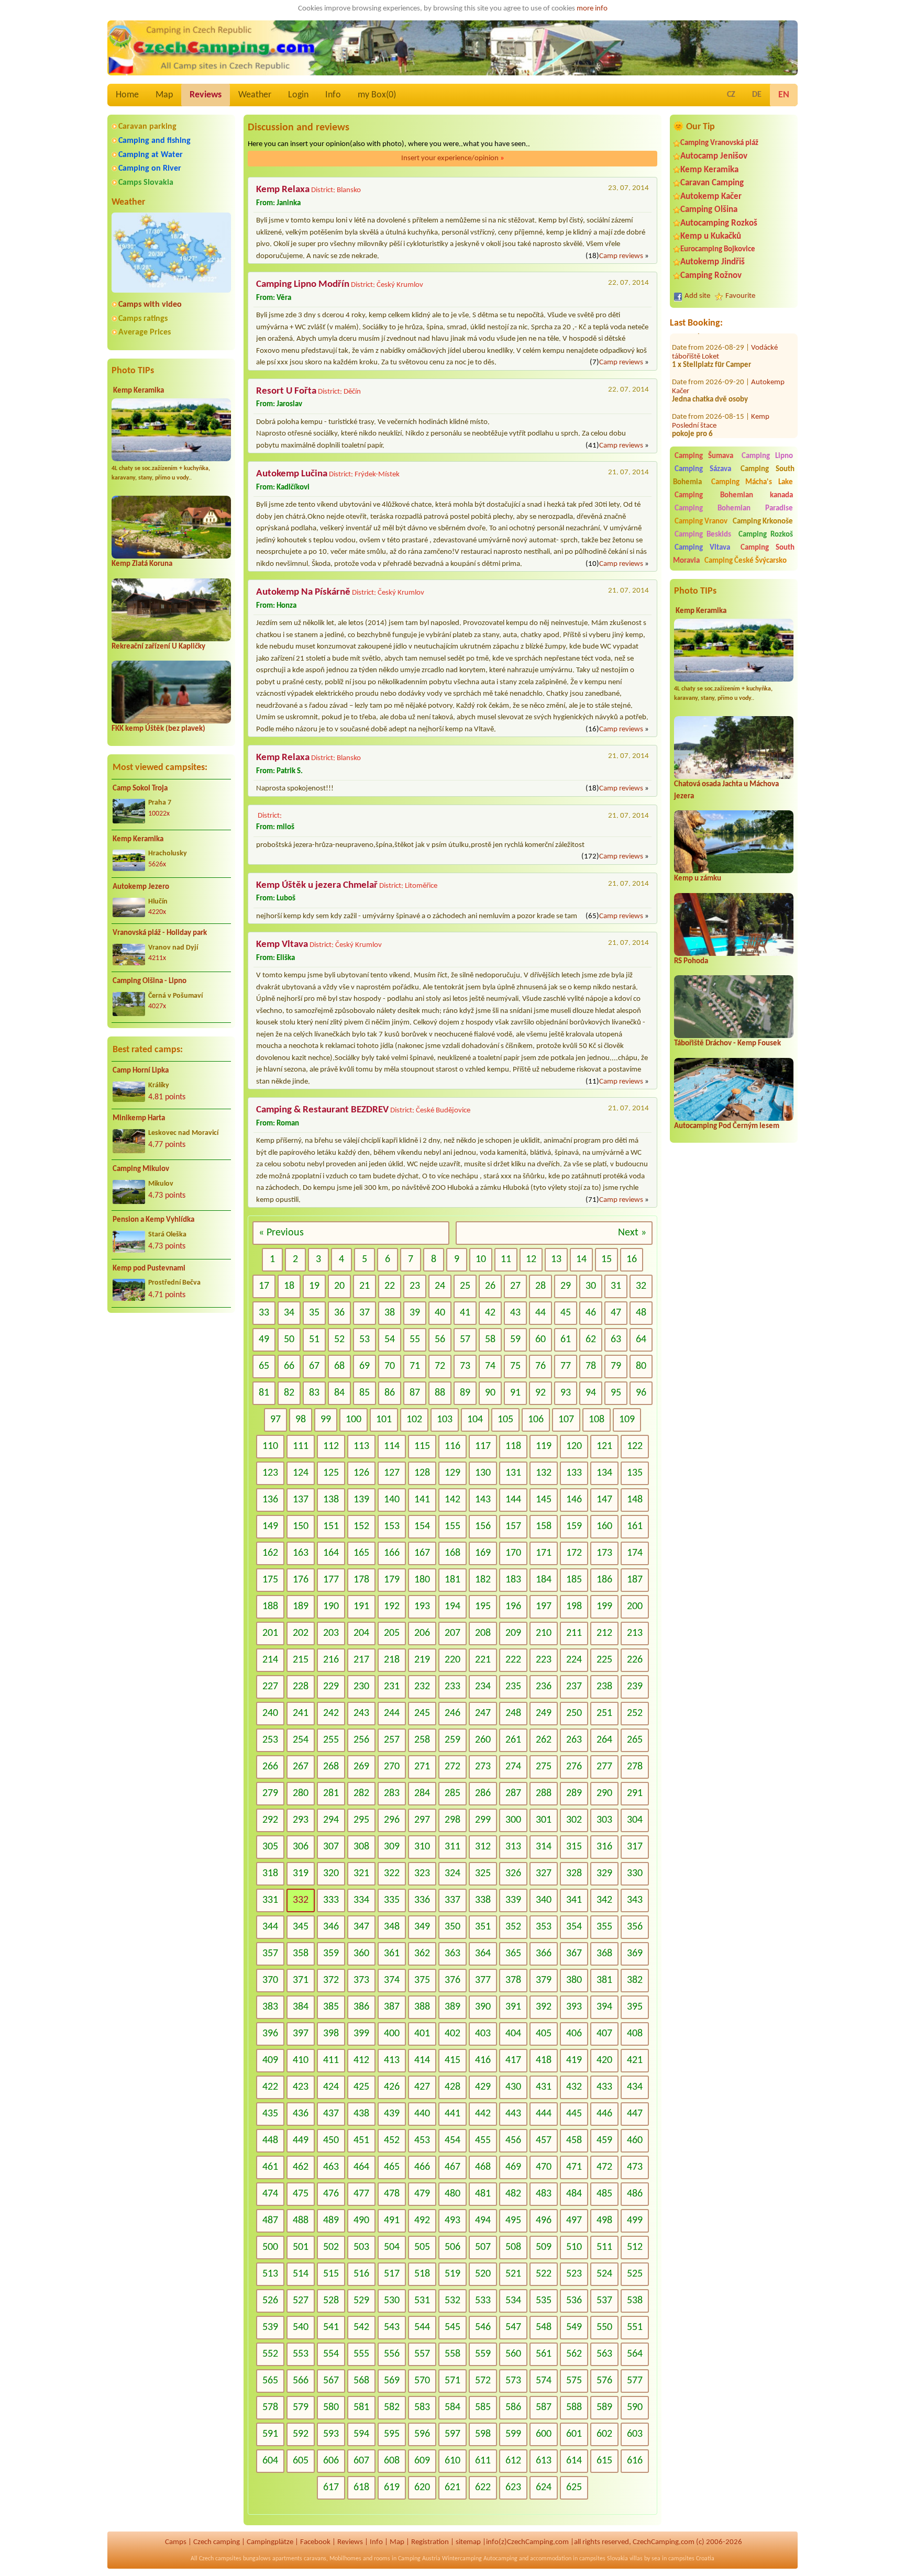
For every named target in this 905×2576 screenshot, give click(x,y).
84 (339, 1393)
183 (513, 1580)
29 (566, 1286)
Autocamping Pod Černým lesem (727, 1126)
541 (331, 2327)
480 (452, 2194)
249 (544, 1713)
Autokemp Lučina (292, 474)
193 (422, 1607)
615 (604, 2461)
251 (604, 1713)
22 (390, 1286)
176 (301, 1580)
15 (606, 1259)
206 (422, 1633)
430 (513, 2087)
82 (289, 1393)
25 (465, 1286)
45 (566, 1313)
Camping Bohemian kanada (734, 495)
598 (483, 2434)
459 (604, 2140)
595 (392, 2434)
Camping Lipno (767, 456)
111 (301, 1446)
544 (422, 2327)
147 (604, 1500)
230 (361, 1687)
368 (604, 1954)
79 (616, 1366)
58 (490, 1340)
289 (574, 1793)
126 (361, 1473)
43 (515, 1313)
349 (422, 1927)
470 (544, 2167)
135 (635, 1473)
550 (604, 2327)
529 (361, 2301)
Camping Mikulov (141, 1169)
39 (415, 1313)
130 (483, 1473)
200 (635, 1607)
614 (574, 2461)
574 (544, 2381)
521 (513, 2274)
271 (422, 1767)
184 (544, 1580)
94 (591, 1393)
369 (635, 1954)
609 (422, 2461)
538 (635, 2301)
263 (574, 1740)
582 (392, 2407)
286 (483, 1793)
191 (361, 1607)
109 (627, 1420)
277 (604, 1767)
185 (574, 1580)
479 (422, 2194)
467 (452, 2167)
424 (331, 2087)
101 (384, 1420)
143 (483, 1500)
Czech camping (217, 2542)
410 (301, 2060)
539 (270, 2327)
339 (513, 1900)
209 (513, 1633)
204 (361, 1633)
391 (513, 2007)
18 (289, 1286)
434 (635, 2087)
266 (270, 1767)
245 (422, 1713)
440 (422, 2114)
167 (422, 1553)
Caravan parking (147, 127)
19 (314, 1286)
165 (361, 1553)
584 (452, 2407)
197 (544, 1607)
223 (544, 1660)
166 (392, 1553)
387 (392, 2007)
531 (422, 2301)
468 (483, 2167)
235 (513, 1687)
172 (574, 1553)
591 (270, 2434)
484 (574, 2194)
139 (361, 1500)
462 (301, 2167)
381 (604, 1980)
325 (483, 1874)
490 (361, 2221)
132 (544, 1473)
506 (452, 2247)
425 (361, 2087)
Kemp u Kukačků (711, 236)
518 (422, 2274)
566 (301, 2381)
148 (635, 1500)
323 (422, 1874)
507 (483, 2247)
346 (331, 1927)
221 (483, 1660)
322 (392, 1874)
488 (301, 2221)
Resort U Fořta (286, 391)
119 (544, 1446)
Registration (430, 2542)
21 (365, 1286)
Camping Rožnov (711, 276)
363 (452, 1954)
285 (452, 1793)
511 (604, 2247)
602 (604, 2434)
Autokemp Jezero (141, 887)
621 (452, 2488)
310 (422, 1847)
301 (544, 1820)
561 (544, 2354)
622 (483, 2488)
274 (513, 1767)
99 (326, 1420)
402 (452, 2034)
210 (544, 1633)
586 (513, 2407)
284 (422, 1793)
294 (331, 1820)
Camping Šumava (704, 456)
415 (452, 2060)
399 (361, 2034)
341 (574, 1900)
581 (361, 2407)
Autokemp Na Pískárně (303, 592)
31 (616, 1286)
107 (566, 1420)
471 (574, 2167)
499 (635, 2221)
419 (574, 2060)
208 (483, 1633)
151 (331, 1526)
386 (361, 2007)
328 (574, 1874)
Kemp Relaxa (283, 190)
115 (422, 1446)
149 (270, 1526)
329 (604, 1874)
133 (574, 1473)
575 (574, 2381)
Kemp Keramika (139, 391)
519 (452, 2274)
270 (392, 1767)
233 (452, 1687)
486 (635, 2194)
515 (331, 2274)
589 (604, 2407)
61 (566, 1340)
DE (757, 95)
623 (513, 2488)
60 (540, 1340)
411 (331, 2060)
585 (483, 2407)
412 (361, 2060)
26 (490, 1286)
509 (544, 2247)
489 (331, 2221)
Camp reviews (621, 256)
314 (544, 1847)
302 (574, 1820)
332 (301, 1900)
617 (331, 2488)
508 (513, 2247)
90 (490, 1393)
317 (635, 1847)
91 (515, 1393)
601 (574, 2434)
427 (422, 2087)
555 (361, 2354)
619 (392, 2488)
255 (331, 1740)
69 (365, 1366)
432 (574, 2087)
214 (270, 1660)
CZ (731, 95)
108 (597, 1420)
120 (574, 1446)
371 (301, 1980)
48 (641, 1313)
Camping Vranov (701, 522)
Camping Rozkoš (766, 535)
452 (392, 2140)
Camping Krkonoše (763, 522)
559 (483, 2354)
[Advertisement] (734, 1335)
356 (635, 1927)
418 (544, 2060)
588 (574, 2407)
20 (339, 1286)
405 (544, 2034)
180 (422, 1580)
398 (331, 2034)
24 (440, 1286)
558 (452, 2354)
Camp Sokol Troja (140, 789)
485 (604, 2194)
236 (544, 1687)
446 (604, 2114)
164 (331, 1553)
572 (483, 2381)
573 (513, 2381)
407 (604, 2034)
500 (270, 2247)
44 (540, 1313)
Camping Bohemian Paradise (734, 509)
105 (505, 1420)
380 (574, 1980)
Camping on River (150, 169)
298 (452, 1820)
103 (445, 1420)
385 (331, 2007)
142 (452, 1500)
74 (490, 1366)
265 (635, 1740)
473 (635, 2167)
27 (515, 1286)
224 (574, 1660)
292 (270, 1820)
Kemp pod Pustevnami (149, 1269)
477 (361, 2194)
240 (270, 1713)
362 (422, 1954)
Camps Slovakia (146, 183)
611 (483, 2461)
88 (440, 1393)
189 (301, 1607)
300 (513, 1820)
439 (392, 2114)
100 (354, 1420)
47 (616, 1313)
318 (270, 1874)
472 (604, 2167)
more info (592, 9)
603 (635, 2434)
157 (513, 1526)
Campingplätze (270, 2542)
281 (331, 1793)
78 (591, 1366)
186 (604, 1580)
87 (415, 1393)
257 (392, 1740)
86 (390, 1393)
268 (331, 1767)
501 (301, 2247)
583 (422, 2407)
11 (506, 1259)
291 (635, 1793)
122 (635, 1446)
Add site (697, 296)
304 (635, 1820)
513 (270, 2274)
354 (574, 1927)
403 (483, 2034)
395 (635, 2007)
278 (635, 1767)
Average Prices (145, 332)
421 (635, 2060)
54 (390, 1340)
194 (452, 1607)
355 (604, 1927)
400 (392, 2034)
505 (422, 2247)
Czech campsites (220, 2559)
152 (361, 1526)
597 (452, 2434)
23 (415, 1286)
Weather (255, 95)
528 (331, 2301)
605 (301, 2461)
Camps (176, 2542)
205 (392, 1633)
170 (513, 1553)
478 (392, 2194)
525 (635, 2274)
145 (544, 1500)
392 (544, 2007)
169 (483, 1553)
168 (452, 1553)
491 (392, 2221)
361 (392, 1954)
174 (635, 1553)
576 (604, 2381)
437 (331, 2114)
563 (604, 2354)
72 (440, 1366)
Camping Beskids (703, 535)
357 (270, 1954)
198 (574, 1607)
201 (270, 1633)
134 (604, 1473)
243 (361, 1713)
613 (544, 2461)
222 (513, 1660)
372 (331, 1980)
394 (604, 2007)
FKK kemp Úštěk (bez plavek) (158, 729)
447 (635, 2114)
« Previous (281, 1233)
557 (422, 2354)
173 (604, 1553)
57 (465, 1340)
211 (574, 1633)
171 (544, 1553)
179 (392, 1580)
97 (275, 1420)
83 (314, 1393)
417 (513, 2060)
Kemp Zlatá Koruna (142, 564)
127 (392, 1473)
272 (452, 1767)
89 (465, 1393)
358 (301, 1954)
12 (531, 1259)
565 (270, 2381)
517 (392, 2274)
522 (544, 2274)
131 (513, 1473)
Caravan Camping (712, 183)
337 (452, 1900)
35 (314, 1313)
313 (513, 1847)
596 (422, 2434)
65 (264, 1366)
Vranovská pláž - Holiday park (160, 933)
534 (513, 2301)
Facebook (315, 2542)
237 (574, 1687)
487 (270, 2221)
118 (513, 1446)
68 (339, 1366)
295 (361, 1820)
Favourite (740, 296)
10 (481, 1259)
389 (452, 2007)
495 (513, 2221)
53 (365, 1340)
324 (452, 1874)
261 (513, 1740)
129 (452, 1473)
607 (361, 2461)
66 (289, 1366)
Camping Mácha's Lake (752, 482)
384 (301, 2007)
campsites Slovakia (604, 2559)
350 (452, 1927)
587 (544, 2407)
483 (544, 2194)
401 (422, 2034)
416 (483, 2060)
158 (544, 1526)
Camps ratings (143, 319)
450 (331, 2140)
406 (574, 2034)
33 (264, 1313)
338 (483, 1900)
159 (574, 1526)
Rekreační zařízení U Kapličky (158, 647)
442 (483, 2114)
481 (483, 2194)
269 (361, 1767)
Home (127, 95)
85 (365, 1393)
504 (392, 2247)
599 (513, 2434)
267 (301, 1767)
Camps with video (150, 305)
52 (339, 1340)
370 (270, 1980)
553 (301, 2354)
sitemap (468, 2542)
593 (331, 2434)
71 (415, 1366)
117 (483, 1446)
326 (513, 1874)
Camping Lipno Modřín (303, 285)
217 (361, 1660)
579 (301, 2407)
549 (574, 2327)
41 (465, 1313)
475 (301, 2194)
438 (361, 2114)
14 (581, 1259)
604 (270, 2461)
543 (392, 2327)
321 (361, 1874)
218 (392, 1660)
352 (513, 1927)
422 (270, 2087)
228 (301, 1687)
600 (544, 2434)
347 (361, 1927)
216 (331, 1660)
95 (616, 1393)
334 (361, 1900)
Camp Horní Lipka (141, 1071)
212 (604, 1633)
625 (574, 2488)
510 (574, 2247)
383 (270, 2007)
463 (331, 2167)
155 (452, 1526)
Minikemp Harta (139, 1118)
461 (270, 2167)
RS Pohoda (691, 961)
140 (392, 1500)
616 (635, 2461)
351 (483, 1927)
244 (392, 1713)
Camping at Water (151, 155)
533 (483, 2301)
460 (635, 2140)
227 (270, 1687)
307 (331, 1847)
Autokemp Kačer (711, 197)
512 (635, 2247)
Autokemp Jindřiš (713, 262)
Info (333, 95)
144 (513, 1500)
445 (574, 2114)
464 (361, 2167)
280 (301, 1793)
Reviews (206, 95)
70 (390, 1366)
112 (331, 1446)
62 (591, 1340)
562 (574, 2354)
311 (452, 1847)
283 (392, 1793)
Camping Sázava (703, 469)
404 (513, 2034)
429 (483, 2087)
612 (513, 2461)
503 (361, 2247)
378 (513, 1980)
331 (270, 1900)
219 (422, 1660)
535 (544, 2301)
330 (635, 1874)
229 (331, 1687)
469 (513, 2167)
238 (604, 1687)
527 (301, 2301)
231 (392, 1687)
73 (465, 1366)
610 (452, 2461)
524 (604, 2274)
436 (301, 2114)
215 (301, 1660)
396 (270, 2034)
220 (452, 1660)
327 (544, 1874)
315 (574, 1847)
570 (422, 2381)
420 (604, 2060)
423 (301, 2087)
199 (604, 1607)
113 (361, 1446)
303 (604, 1820)
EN (784, 95)
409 (270, 2060)
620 (422, 2488)
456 (513, 2140)
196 (513, 1607)
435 (270, 2114)
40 (440, 1313)
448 (270, 2140)
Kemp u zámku (698, 879)
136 (270, 1500)
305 (270, 1847)
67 (314, 1366)
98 (301, 1420)
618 (361, 2488)
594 (361, 2434)
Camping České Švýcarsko (746, 561)
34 (289, 1313)
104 (475, 1420)
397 (301, 2034)
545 (452, 2327)
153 (392, 1526)
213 (635, 1633)
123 (270, 1473)
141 (422, 1500)
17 (264, 1286)
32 (641, 1286)
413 (392, 2060)
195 (483, 1607)
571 (452, 2381)
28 (540, 1286)
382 (635, 1980)
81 (264, 1393)
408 (635, 2034)
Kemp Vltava (282, 945)
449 (301, 2140)
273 (483, 1767)
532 (452, 2301)
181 (452, 1580)
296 (392, 1820)
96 (641, 1393)
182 (483, 1580)
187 (635, 1580)
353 (544, 1927)
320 (331, 1874)
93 (566, 1393)
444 (544, 2114)
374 (392, 1980)
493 (452, 2221)
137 (301, 1500)
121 (604, 1446)
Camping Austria (419, 2559)
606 (331, 2461)
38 (390, 1313)
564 (635, 2354)
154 (422, 1526)
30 (591, 1286)
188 (270, 1607)
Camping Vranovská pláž (719, 143)
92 (540, 1393)
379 (544, 1980)
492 (422, 2221)
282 (361, 1793)
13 (556, 1259)
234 (483, 1687)
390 (483, 2007)
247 (483, 1713)
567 (331, 2381)
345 (301, 1927)
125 (331, 1473)
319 (301, 1874)
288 (544, 1793)
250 (574, 1713)
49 (264, 1340)
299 (483, 1820)
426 (392, 2087)
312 (483, 1847)
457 (544, 2140)
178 (361, 1580)
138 (331, 1500)
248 (513, 1713)
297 (422, 1820)
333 (331, 1900)
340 (544, 1900)
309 (392, 1847)
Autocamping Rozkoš (719, 223)
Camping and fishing (154, 141)
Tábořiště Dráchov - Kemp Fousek (727, 1044)
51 (314, 1340)
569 (392, 2381)
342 (604, 1900)
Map (164, 95)
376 (452, 1980)
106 (536, 1420)
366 (544, 1954)
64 (641, 1340)
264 (604, 1740)
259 (452, 1740)
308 (361, 1847)
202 (301, 1633)
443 (513, 2114)
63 (616, 1340)
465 (392, 2167)
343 (635, 1900)
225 (604, 1660)
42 (490, 1313)
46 (591, 1313)
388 (422, 2007)
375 (422, 1980)
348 (392, 1927)
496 (544, 2221)
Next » (632, 1233)
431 (544, 2087)
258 (422, 1740)
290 (604, 1793)
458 (574, 2140)
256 (361, 1740)
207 (452, 1633)
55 (415, 1340)
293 (301, 1820)
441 (452, 2114)
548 (544, 2327)
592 (301, 2434)
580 (331, 2407)
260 (483, 1740)
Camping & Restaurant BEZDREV (322, 1110)
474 (270, 2194)
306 (301, 1847)
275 (544, 1767)
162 (270, 1553)
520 (483, 2274)
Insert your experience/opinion (453, 158)
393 (574, 2007)
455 (483, 2140)
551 (635, 2327)
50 (289, 1340)
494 (483, 2221)
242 (331, 1713)
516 (361, 2274)
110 (270, 1446)
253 (270, 1740)
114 (392, 1446)
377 (483, 1980)
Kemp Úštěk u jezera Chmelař (317, 885)
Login (298, 95)
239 (635, 1687)
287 (513, 1793)
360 (361, 1954)
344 (270, 1927)
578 (270, 2407)
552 (270, 2354)
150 (301, 1526)
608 (392, 2461)
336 (422, 1900)
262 (544, 1740)
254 (301, 1740)
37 (365, 1313)
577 (635, 2381)
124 (301, 1473)
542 (361, 2327)
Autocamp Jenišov (714, 156)
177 (331, 1580)
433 (604, 2087)
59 (515, 1340)
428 (452, 2087)
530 (392, 2301)
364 (483, 1954)
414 (422, 2060)
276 (574, 1767)
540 (301, 2327)
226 (635, 1660)
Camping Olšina (709, 210)
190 (331, 1607)
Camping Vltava (702, 548)
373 (361, 1980)
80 (641, 1366)
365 (513, 1954)
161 (635, 1526)
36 (339, 1313)
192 (392, 1607)
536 (574, 2301)
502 (331, 2247)
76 (540, 1366)
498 (604, 2221)
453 (422, 2140)
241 (301, 1713)
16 (632, 1259)
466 (422, 2167)
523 (574, 2274)
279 (270, 1793)
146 (574, 1500)
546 (483, 2327)
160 (604, 1526)
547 (513, 2327)
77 (566, 1366)
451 (361, 2140)
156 (483, 1526)
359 (331, 1954)
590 (635, 2407)
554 (331, 2354)
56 (440, 1340)
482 (513, 2194)
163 (301, 1553)
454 (452, 2140)
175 (270, 1580)
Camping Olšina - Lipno (150, 981)
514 (301, 2274)
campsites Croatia (691, 2559)
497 (574, 2221)
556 (392, 2354)
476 (331, 2194)
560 (513, 2354)
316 (604, 1847)
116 (452, 1446)
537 (604, 2301)
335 (392, 1900)
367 (574, 1954)
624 (544, 2488)
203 (331, 1633)
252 (635, 1713)
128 (422, 1473)
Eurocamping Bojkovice (718, 249)
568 (361, 2381)
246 (452, 1713)
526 (270, 2301)
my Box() (377, 95)
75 (515, 1366)
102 (414, 1420)
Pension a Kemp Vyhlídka (153, 1220)
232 (422, 1687)
